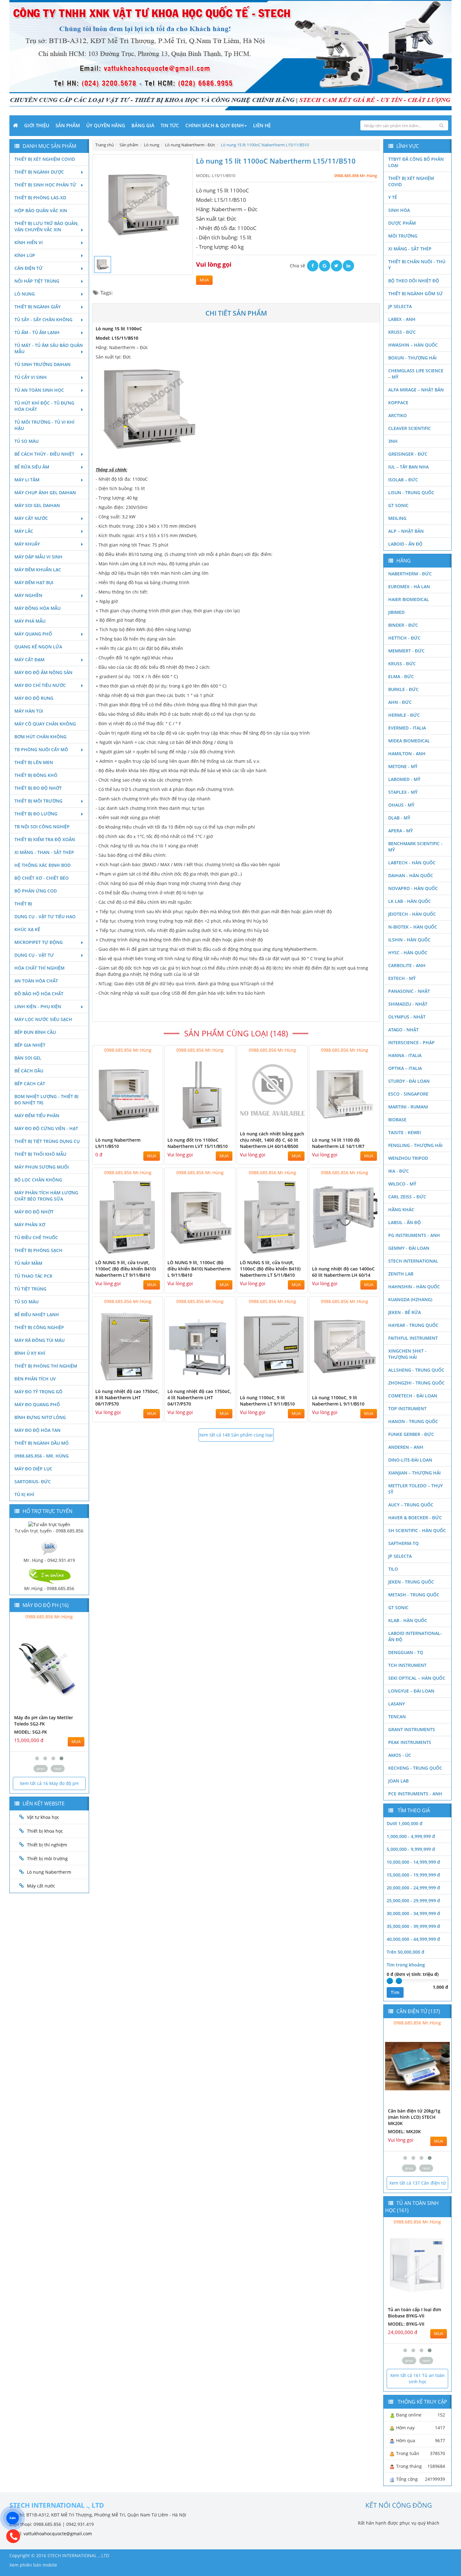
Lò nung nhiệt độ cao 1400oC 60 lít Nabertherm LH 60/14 (343, 1272)
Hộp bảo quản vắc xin (41, 210)
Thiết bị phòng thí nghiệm (46, 1366)
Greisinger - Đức (408, 454)
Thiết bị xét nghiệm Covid (45, 159)
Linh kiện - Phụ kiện (38, 1006)
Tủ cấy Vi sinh (31, 377)
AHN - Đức (400, 702)
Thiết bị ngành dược (39, 172)
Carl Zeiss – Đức (407, 1197)
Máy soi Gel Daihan (37, 505)
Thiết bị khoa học (45, 1831)
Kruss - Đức (402, 332)
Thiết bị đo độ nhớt (38, 788)
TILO (393, 1569)
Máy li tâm (27, 480)
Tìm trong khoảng (406, 1965)
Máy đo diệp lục (33, 1469)
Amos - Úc (400, 1755)
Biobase (397, 1120)
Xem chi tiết (146, 1129)
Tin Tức (170, 125)
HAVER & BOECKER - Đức (415, 1518)
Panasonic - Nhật (409, 991)
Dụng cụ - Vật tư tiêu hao (45, 916)
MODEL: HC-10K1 (406, 2131)
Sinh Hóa (399, 210)
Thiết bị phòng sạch (38, 1250)
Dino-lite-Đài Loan (410, 1460)
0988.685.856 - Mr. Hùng (42, 1456)
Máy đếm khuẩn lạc (38, 570)
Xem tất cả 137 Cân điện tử (417, 2183)
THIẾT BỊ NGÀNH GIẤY (37, 307)
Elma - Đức (401, 676)
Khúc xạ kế (27, 929)
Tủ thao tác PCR (33, 1276)
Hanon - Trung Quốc (413, 1421)
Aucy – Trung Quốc (411, 1505)
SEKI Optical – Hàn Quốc (417, 1678)
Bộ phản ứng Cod (36, 891)
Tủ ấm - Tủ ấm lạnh (37, 332)
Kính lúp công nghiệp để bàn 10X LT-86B (414, 2313)
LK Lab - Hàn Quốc (410, 901)
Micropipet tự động (39, 942)
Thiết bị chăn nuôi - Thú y (417, 265)
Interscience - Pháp (411, 1042)
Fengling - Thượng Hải (415, 1145)
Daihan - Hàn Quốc (411, 875)
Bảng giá (143, 125)
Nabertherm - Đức (410, 574)
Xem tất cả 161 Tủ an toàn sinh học (417, 2378)
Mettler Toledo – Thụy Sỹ (416, 1489)
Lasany (397, 1704)
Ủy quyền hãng (106, 125)
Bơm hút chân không (40, 737)
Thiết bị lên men (34, 762)
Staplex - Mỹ (403, 792)
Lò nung (25, 294)
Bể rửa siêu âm (32, 467)
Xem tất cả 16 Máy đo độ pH (49, 1783)
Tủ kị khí (24, 1494)
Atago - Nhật (403, 1030)
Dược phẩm (402, 223)
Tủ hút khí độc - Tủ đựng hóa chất (44, 406)
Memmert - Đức (406, 651)
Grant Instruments (412, 1729)
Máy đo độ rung (34, 698)
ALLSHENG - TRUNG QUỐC (416, 1370)
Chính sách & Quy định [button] (215, 125)
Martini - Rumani (408, 1107)
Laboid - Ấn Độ (405, 544)
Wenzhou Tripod (408, 1158)
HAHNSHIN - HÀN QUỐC (414, 1287)
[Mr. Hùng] (49, 1547)
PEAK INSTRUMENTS (410, 1742)
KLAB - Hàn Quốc (408, 1620)
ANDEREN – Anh (406, 1447)
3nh (393, 441)
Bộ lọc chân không (38, 1180)
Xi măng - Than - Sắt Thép (44, 852)
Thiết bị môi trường (38, 801)
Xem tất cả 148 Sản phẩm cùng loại (236, 1435)
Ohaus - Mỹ (401, 805)
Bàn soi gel (28, 1058)
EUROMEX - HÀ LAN (409, 586)
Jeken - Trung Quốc (411, 1582)
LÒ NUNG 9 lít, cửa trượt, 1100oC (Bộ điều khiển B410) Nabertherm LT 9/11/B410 (126, 1269)
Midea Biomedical (409, 741)
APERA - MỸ (400, 831)
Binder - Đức (403, 625)
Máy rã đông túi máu (40, 1340)
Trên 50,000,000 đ (405, 1952)
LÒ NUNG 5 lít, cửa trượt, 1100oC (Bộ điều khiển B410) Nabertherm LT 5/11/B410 (270, 1269)
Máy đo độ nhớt (34, 1212)
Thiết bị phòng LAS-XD (40, 198)
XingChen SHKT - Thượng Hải (407, 1354)
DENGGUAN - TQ (406, 1652)
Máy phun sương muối (42, 1167)
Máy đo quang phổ (37, 1404)
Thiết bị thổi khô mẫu (40, 1154)
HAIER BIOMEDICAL (409, 599)
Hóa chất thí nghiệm (40, 968)
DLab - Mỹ (399, 818)
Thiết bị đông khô (36, 775)
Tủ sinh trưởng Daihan (42, 364)
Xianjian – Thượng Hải (414, 1473)
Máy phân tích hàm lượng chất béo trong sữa (46, 1196)
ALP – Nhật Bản (406, 531)
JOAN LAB (398, 1781)
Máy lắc (24, 531)
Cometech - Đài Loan (413, 1396)
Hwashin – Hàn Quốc (413, 345)
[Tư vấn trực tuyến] (49, 1524)
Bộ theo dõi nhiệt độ (414, 281)
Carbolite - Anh (407, 965)
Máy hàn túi (29, 711)
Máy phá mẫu (30, 621)
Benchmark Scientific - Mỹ (415, 847)
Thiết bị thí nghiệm (47, 1845)
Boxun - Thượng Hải (412, 358)
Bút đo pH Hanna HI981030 (43, 1717)
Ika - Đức (399, 1171)
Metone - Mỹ (403, 766)
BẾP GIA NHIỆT (30, 1045)
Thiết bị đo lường (36, 814)
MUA (204, 280)
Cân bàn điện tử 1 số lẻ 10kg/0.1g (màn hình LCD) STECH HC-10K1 (415, 2117)
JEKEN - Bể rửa (405, 1312)
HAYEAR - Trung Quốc (413, 1325)
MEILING (397, 518)
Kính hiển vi (29, 242)
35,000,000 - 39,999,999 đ (413, 1926)
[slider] (390, 1981)
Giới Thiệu (37, 125)
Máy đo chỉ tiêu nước (40, 685)
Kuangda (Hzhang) (410, 1299)
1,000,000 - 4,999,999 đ (411, 1836)
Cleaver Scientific (410, 428)
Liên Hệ (262, 125)
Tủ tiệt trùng (30, 1289)
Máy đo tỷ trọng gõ (38, 1392)
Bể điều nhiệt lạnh (37, 1314)
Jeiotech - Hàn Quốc (412, 914)
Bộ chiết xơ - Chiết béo (42, 878)
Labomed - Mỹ (404, 779)
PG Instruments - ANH (414, 1235)
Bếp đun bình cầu (35, 1032)
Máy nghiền (28, 595)
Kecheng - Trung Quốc (415, 1768)
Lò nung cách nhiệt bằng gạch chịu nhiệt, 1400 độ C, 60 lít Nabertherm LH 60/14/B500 (272, 1140)
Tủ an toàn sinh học (39, 390)
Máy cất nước (31, 518)
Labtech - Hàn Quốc (412, 863)
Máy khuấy (27, 544)
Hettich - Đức (404, 638)
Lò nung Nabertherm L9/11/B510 (118, 1143)
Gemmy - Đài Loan (409, 1248)
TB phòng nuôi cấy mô (41, 749)
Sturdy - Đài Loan (409, 1081)
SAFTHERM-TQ (403, 1543)
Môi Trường (403, 236)
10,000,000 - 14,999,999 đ (413, 1862)
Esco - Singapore (408, 1094)
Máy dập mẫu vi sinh (38, 557)
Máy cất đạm (29, 660)
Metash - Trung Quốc (414, 1595)
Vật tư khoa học (43, 1817)
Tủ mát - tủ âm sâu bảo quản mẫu (49, 348)
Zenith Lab (401, 1274)
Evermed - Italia (407, 728)
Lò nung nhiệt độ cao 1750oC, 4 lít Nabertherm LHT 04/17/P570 (199, 1398)
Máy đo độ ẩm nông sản (43, 672)
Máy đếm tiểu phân (37, 1115)
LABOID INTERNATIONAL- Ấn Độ (415, 1636)
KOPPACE (398, 403)
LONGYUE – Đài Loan (411, 1691)
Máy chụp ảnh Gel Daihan (45, 492)
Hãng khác (401, 1209)
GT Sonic (398, 505)
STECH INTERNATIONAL (413, 1261)
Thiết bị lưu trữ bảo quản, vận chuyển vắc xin (47, 226)
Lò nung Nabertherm (49, 1872)
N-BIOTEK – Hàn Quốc (413, 927)
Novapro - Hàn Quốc (413, 888)
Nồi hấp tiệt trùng (37, 281)
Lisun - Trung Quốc (411, 492)
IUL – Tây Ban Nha (408, 467)
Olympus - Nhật (407, 1017)
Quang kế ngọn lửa (38, 647)
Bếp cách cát (30, 1084)
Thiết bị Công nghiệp (39, 1327)
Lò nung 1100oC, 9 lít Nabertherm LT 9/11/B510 (267, 1401)
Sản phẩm (68, 125)
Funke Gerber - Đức (411, 1434)
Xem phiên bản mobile (33, 2565)
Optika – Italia (405, 1068)
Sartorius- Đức (33, 1482)
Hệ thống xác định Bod (42, 865)
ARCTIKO (397, 415)
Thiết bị (23, 904)
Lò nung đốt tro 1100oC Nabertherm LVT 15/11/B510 (198, 1143)
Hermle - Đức (404, 715)
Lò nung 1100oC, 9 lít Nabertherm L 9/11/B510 (338, 1401)
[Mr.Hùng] (49, 1576)
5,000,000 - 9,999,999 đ (411, 1849)
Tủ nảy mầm (28, 1263)
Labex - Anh (402, 319)
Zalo (13, 2518)
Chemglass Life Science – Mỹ (416, 374)
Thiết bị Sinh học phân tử (45, 185)
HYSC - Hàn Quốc (408, 953)
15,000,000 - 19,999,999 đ (413, 1875)
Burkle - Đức (403, 689)
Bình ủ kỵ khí (30, 1353)
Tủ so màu (26, 441)
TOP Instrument (407, 1408)
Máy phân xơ (30, 1225)
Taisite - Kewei (405, 1132)
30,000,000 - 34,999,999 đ (413, 1913)
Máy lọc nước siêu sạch (43, 1019)
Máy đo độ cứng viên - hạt (46, 1128)
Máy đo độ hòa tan (37, 1430)
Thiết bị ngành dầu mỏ (42, 1443)
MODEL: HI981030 (33, 1726)
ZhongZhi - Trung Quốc (416, 1383)
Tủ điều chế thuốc (36, 1237)
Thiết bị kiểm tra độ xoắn (45, 839)
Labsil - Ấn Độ (405, 1222)
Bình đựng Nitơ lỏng (40, 1417)
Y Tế (393, 197)
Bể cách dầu (29, 1071)
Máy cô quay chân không (45, 724)
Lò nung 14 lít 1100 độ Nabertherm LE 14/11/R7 (338, 1143)
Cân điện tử (29, 268)
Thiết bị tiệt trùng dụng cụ (47, 1141)
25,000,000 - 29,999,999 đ (413, 1901)
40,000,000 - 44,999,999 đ (413, 1939)
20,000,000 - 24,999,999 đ (413, 1888)
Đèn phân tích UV (35, 1379)
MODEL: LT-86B (404, 2324)
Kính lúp (25, 255)
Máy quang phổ (33, 634)
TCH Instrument (407, 1665)
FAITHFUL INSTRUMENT (413, 1338)
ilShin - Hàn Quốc (409, 940)
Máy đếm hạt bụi (34, 582)
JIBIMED (396, 612)
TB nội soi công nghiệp (42, 827)
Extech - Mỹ (402, 978)
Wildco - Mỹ (402, 1184)
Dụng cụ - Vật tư (34, 955)
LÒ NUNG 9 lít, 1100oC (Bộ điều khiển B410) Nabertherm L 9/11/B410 (199, 1269)
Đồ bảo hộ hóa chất (39, 994)
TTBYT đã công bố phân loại (416, 162)
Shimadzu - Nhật (408, 1004)
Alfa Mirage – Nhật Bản (416, 390)
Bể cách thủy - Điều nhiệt (44, 454)
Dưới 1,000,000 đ (405, 1823)
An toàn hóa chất (36, 981)
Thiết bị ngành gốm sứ (416, 293)
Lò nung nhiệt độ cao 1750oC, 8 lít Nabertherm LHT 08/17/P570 (127, 1398)
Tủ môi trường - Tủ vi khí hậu (44, 425)
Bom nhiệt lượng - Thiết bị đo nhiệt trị (46, 1100)
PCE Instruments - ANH (415, 1794)
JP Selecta (400, 306)
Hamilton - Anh (407, 754)
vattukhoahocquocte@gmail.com (58, 2534)
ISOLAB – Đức (403, 480)
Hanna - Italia (405, 1055)
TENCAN (397, 1717)
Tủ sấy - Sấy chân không (43, 319)
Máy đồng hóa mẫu (37, 608)
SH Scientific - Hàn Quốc (417, 1530)
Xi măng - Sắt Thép (410, 249)
